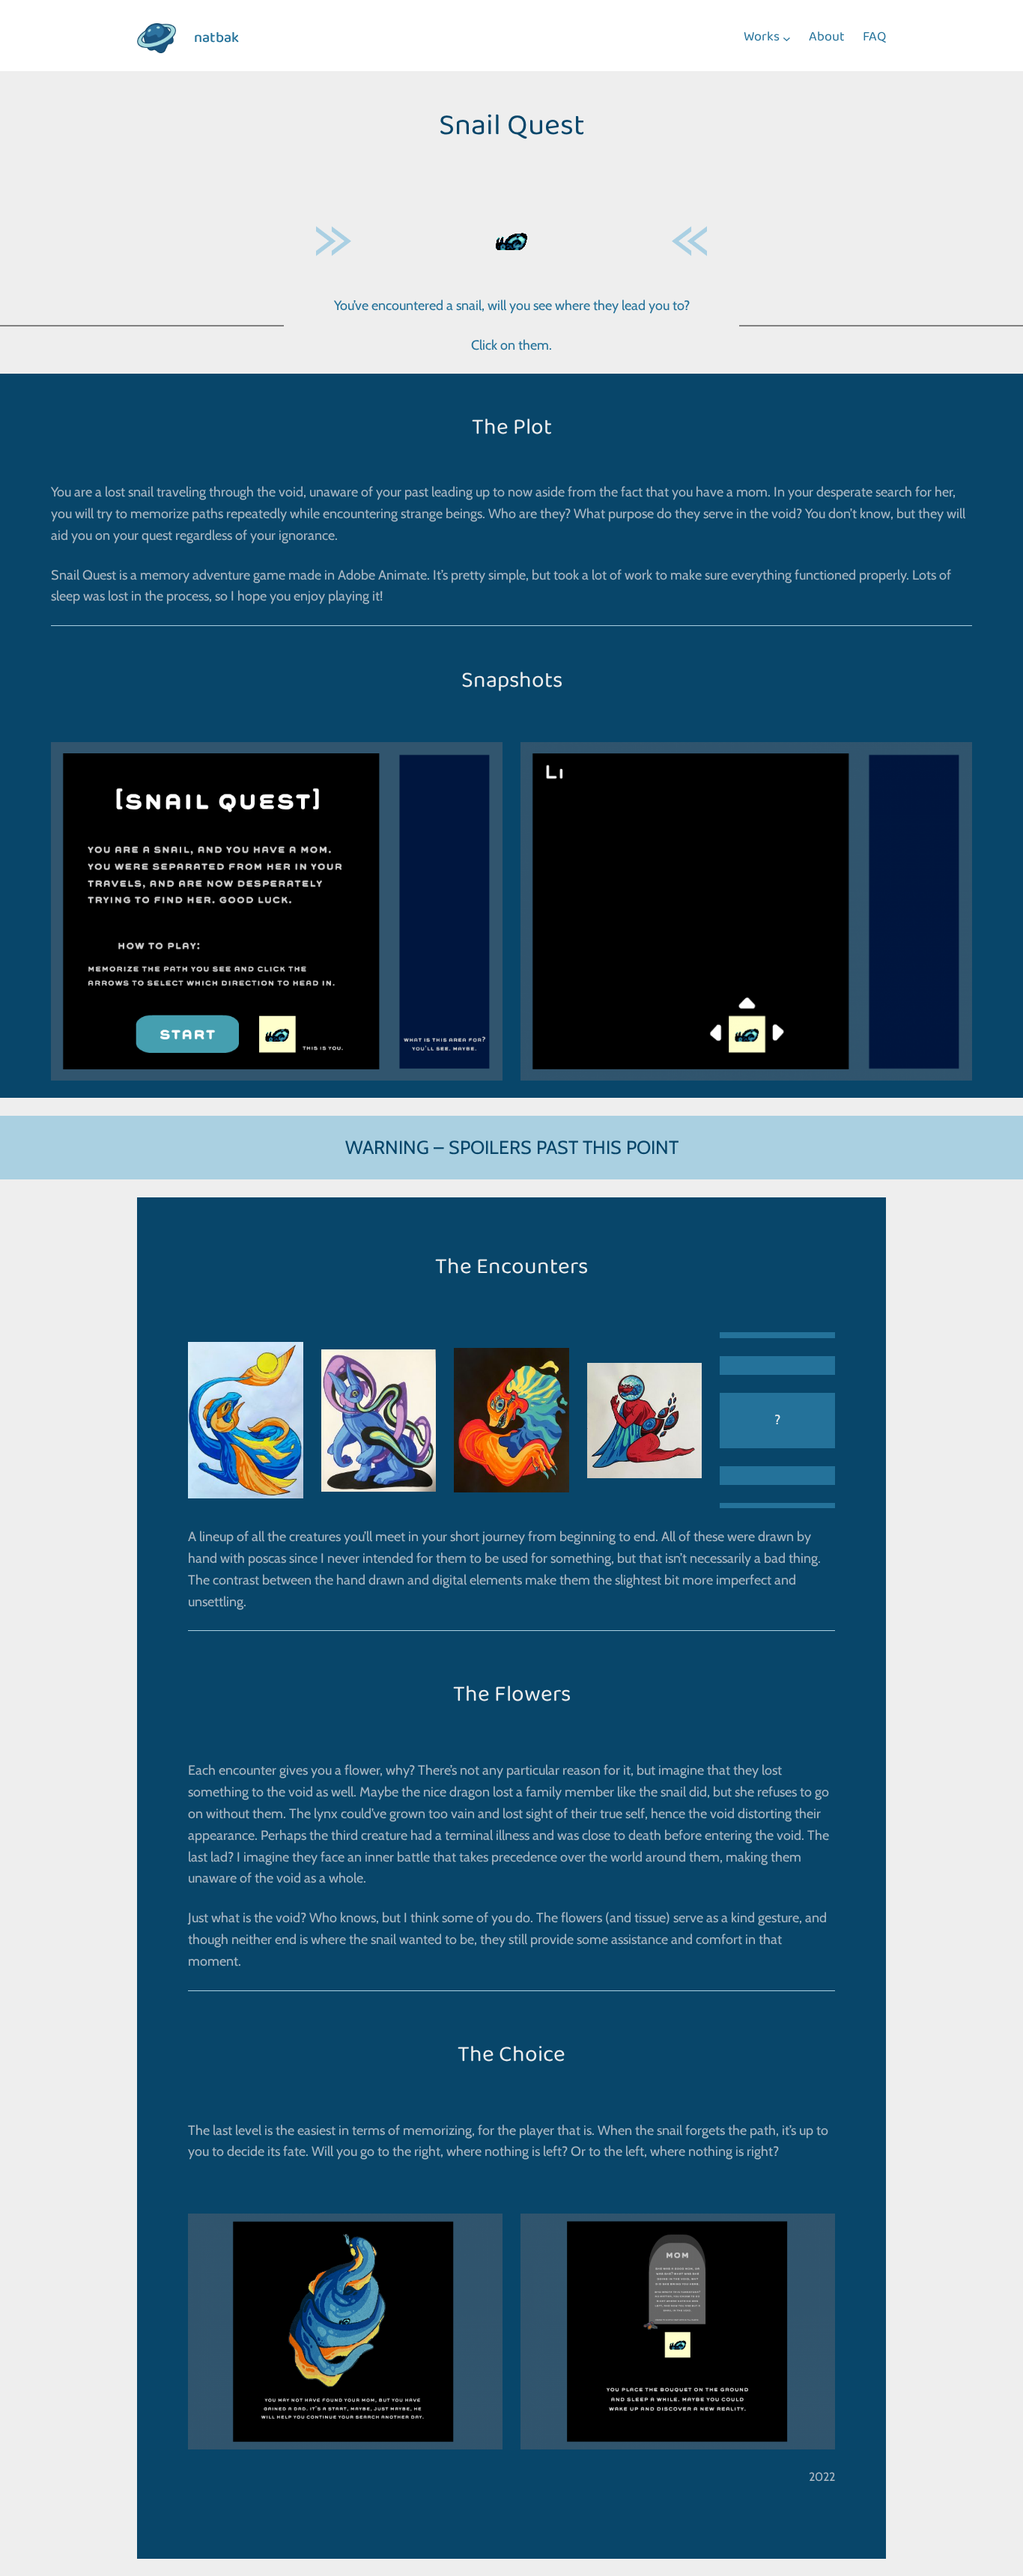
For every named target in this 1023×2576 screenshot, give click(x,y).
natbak (216, 38)
